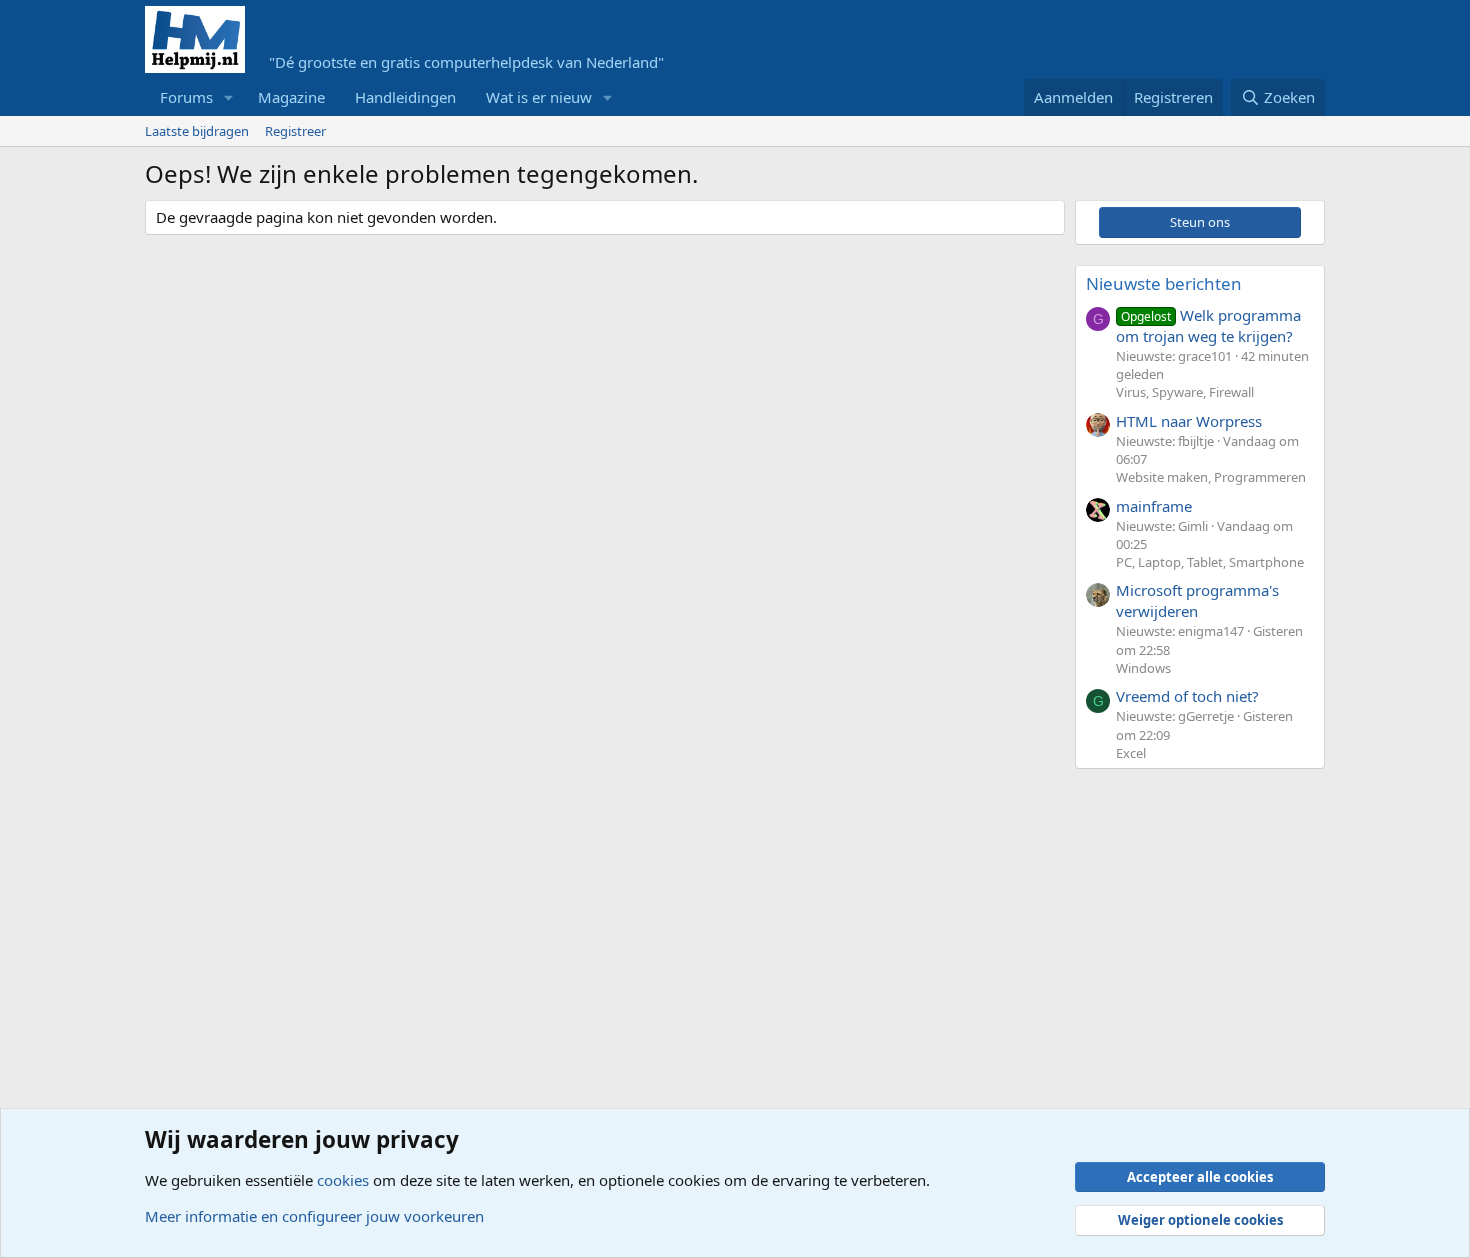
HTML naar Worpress (1189, 421)
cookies (343, 1180)
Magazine (291, 97)
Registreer (295, 131)
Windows (1143, 668)
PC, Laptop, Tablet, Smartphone (1210, 562)
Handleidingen (405, 97)
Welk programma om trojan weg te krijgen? (1208, 325)
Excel (1131, 753)
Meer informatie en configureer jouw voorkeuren (314, 1216)
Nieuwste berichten (1164, 283)
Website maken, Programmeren (1211, 477)
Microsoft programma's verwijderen (1197, 600)
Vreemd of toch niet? (1187, 696)
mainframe (1154, 506)
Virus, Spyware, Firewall (1185, 392)
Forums (186, 97)
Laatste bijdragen (197, 131)
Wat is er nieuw (539, 97)
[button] (229, 97)
